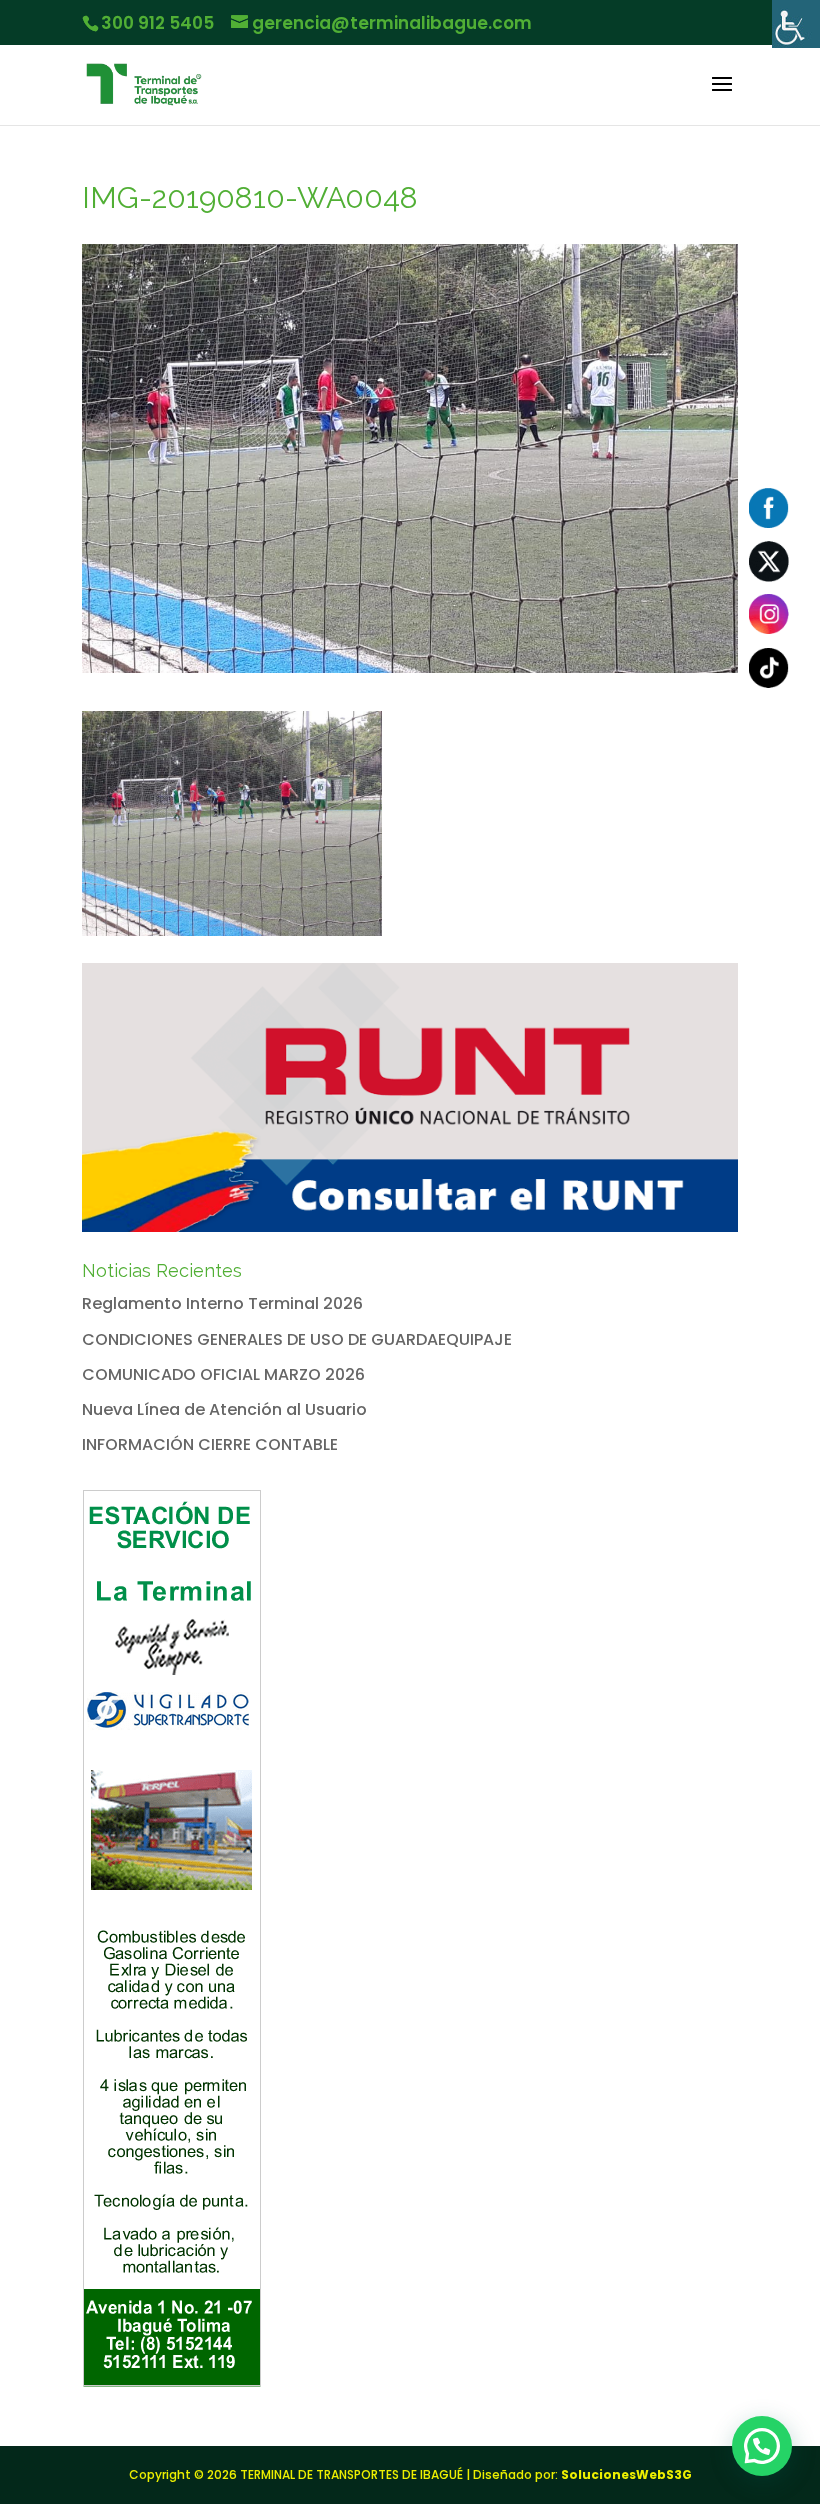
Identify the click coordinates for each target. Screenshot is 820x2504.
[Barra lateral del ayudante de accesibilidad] (796, 24)
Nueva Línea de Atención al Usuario (224, 1409)
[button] (762, 2446)
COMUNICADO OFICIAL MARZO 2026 (223, 1374)
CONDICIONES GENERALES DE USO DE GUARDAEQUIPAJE (297, 1339)
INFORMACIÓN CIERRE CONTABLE (210, 1444)
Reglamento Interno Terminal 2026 (222, 1303)
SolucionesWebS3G (626, 2474)
